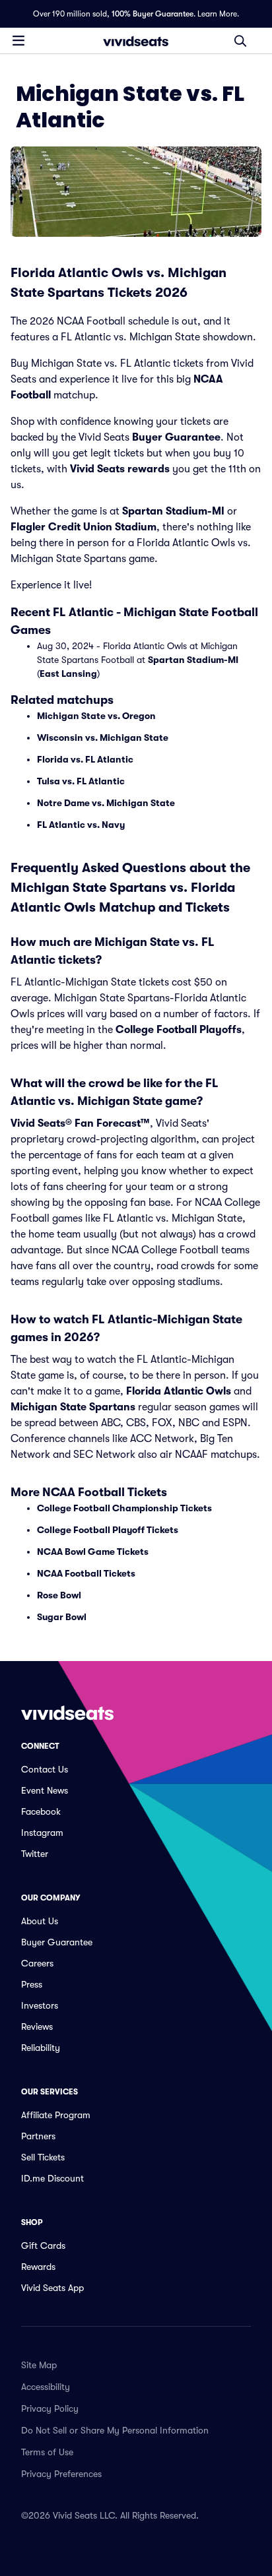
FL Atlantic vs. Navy (81, 825)
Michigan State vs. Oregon (96, 716)
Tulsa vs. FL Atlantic (81, 781)
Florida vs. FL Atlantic (85, 759)
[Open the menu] (18, 40)
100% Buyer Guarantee (153, 14)
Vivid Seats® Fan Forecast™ (80, 1123)
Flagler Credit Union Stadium (84, 527)
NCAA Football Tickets (86, 1573)
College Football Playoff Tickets (108, 1530)
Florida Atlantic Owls (179, 1391)
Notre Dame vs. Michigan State (106, 803)
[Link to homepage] (136, 41)
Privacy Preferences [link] (61, 2474)
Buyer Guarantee (176, 437)
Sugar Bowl (62, 1617)
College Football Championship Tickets (124, 1508)
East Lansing (68, 674)
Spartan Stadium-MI (173, 511)
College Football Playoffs (179, 1030)
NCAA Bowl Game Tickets (93, 1552)
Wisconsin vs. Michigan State (103, 738)
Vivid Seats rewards (120, 469)
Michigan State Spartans (73, 1407)
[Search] (240, 41)
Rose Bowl (59, 1595)
